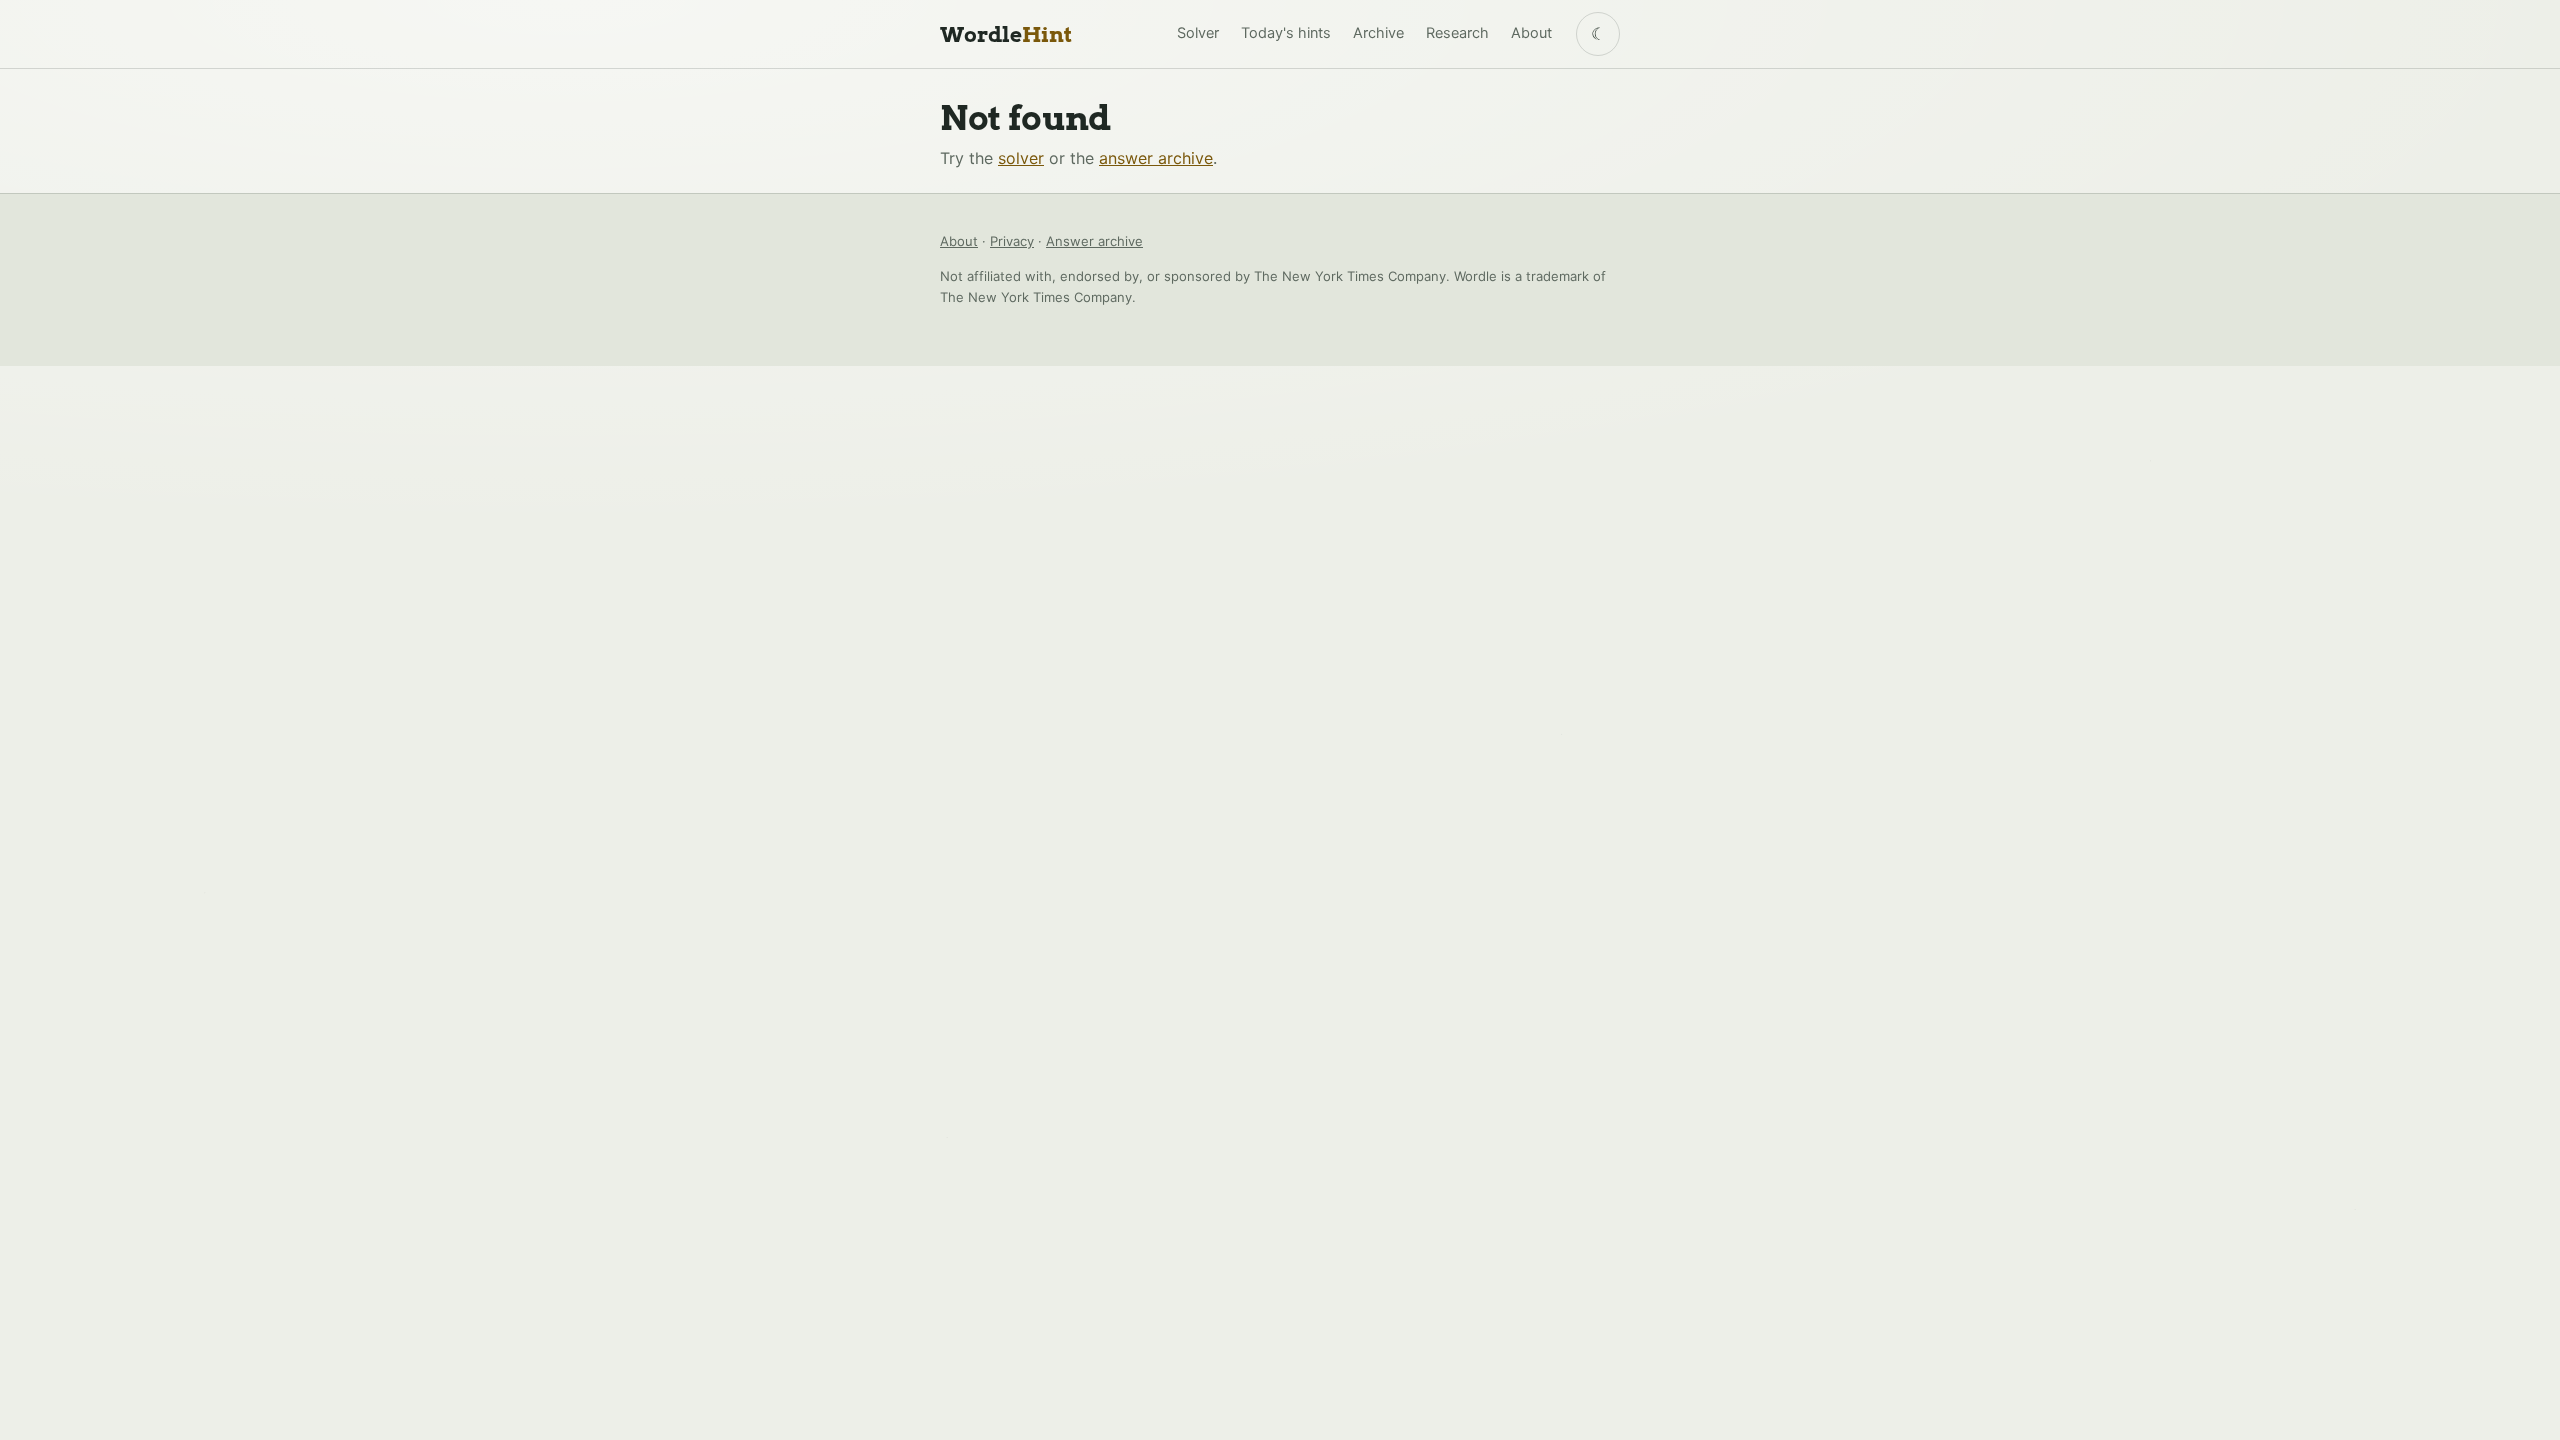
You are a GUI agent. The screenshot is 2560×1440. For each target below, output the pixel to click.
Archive (1378, 33)
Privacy (1012, 241)
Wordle (1006, 34)
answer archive (1156, 158)
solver (1021, 158)
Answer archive (1094, 241)
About (1531, 33)
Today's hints (1286, 33)
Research (1457, 33)
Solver (1198, 33)
